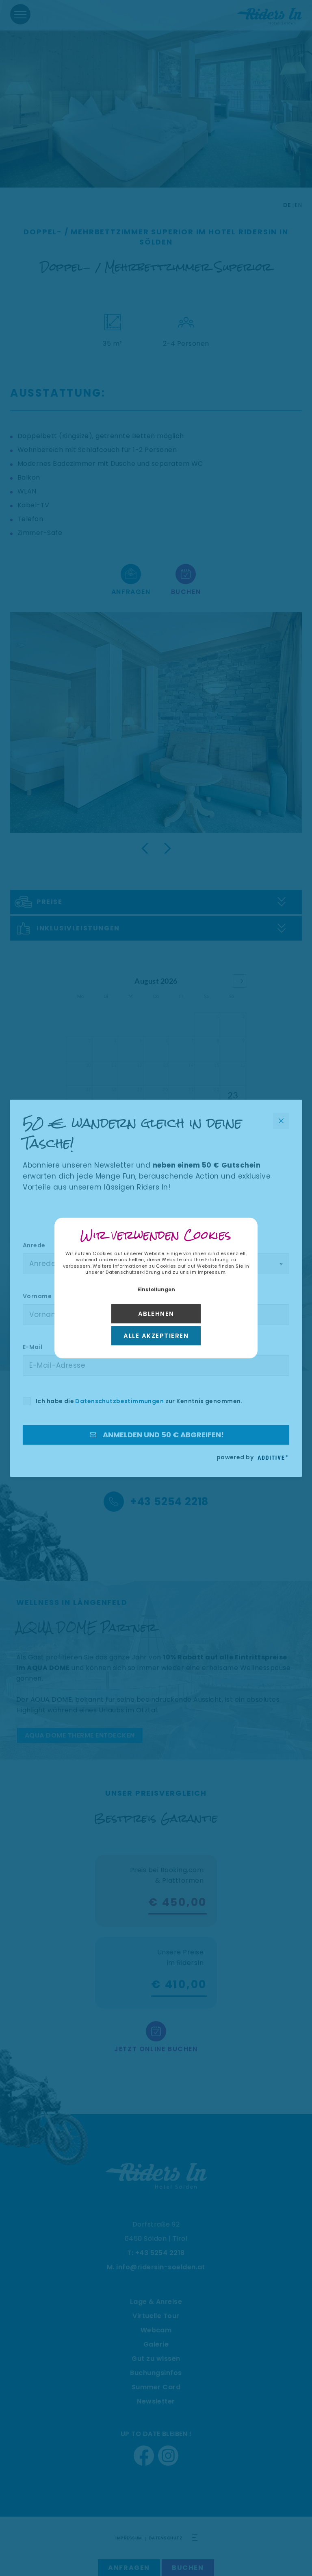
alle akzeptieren (156, 1336)
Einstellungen (156, 1289)
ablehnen (156, 1314)
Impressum (212, 1272)
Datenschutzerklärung (133, 1272)
